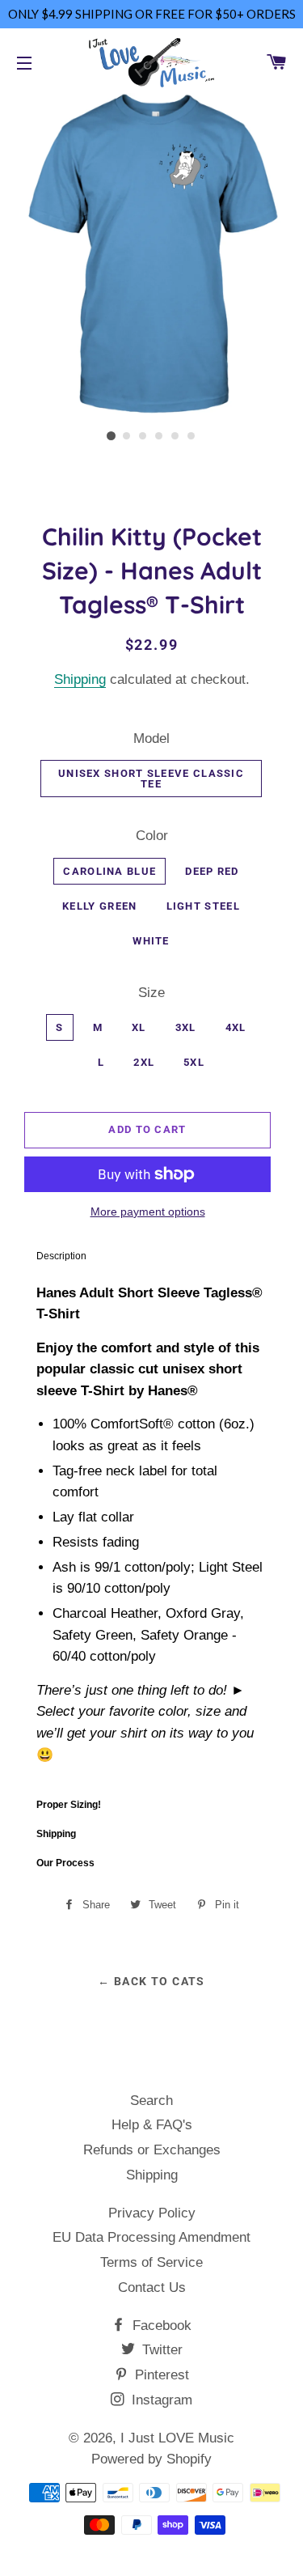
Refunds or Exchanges (152, 2150)
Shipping (80, 679)
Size (151, 993)
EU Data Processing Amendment (151, 2237)
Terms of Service (151, 2262)
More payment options (148, 1212)
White (151, 941)
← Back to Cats (151, 1981)
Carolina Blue (109, 871)
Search (151, 2101)
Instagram (160, 2400)
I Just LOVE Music (177, 2438)
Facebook (160, 2326)
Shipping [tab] (56, 1834)
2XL (144, 1062)
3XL (186, 1027)
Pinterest (160, 2375)
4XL (236, 1027)
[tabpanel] (151, 1531)
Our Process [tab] (65, 1863)
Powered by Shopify (151, 2459)
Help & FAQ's (152, 2125)
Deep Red (212, 871)
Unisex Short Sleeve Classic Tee (151, 779)
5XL (194, 1062)
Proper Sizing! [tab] (69, 1805)
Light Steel (203, 906)
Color (152, 836)
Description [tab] (61, 1256)
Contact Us (152, 2287)
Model (151, 738)
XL (139, 1027)
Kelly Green (99, 906)
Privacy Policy (152, 2213)
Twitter (160, 2350)
